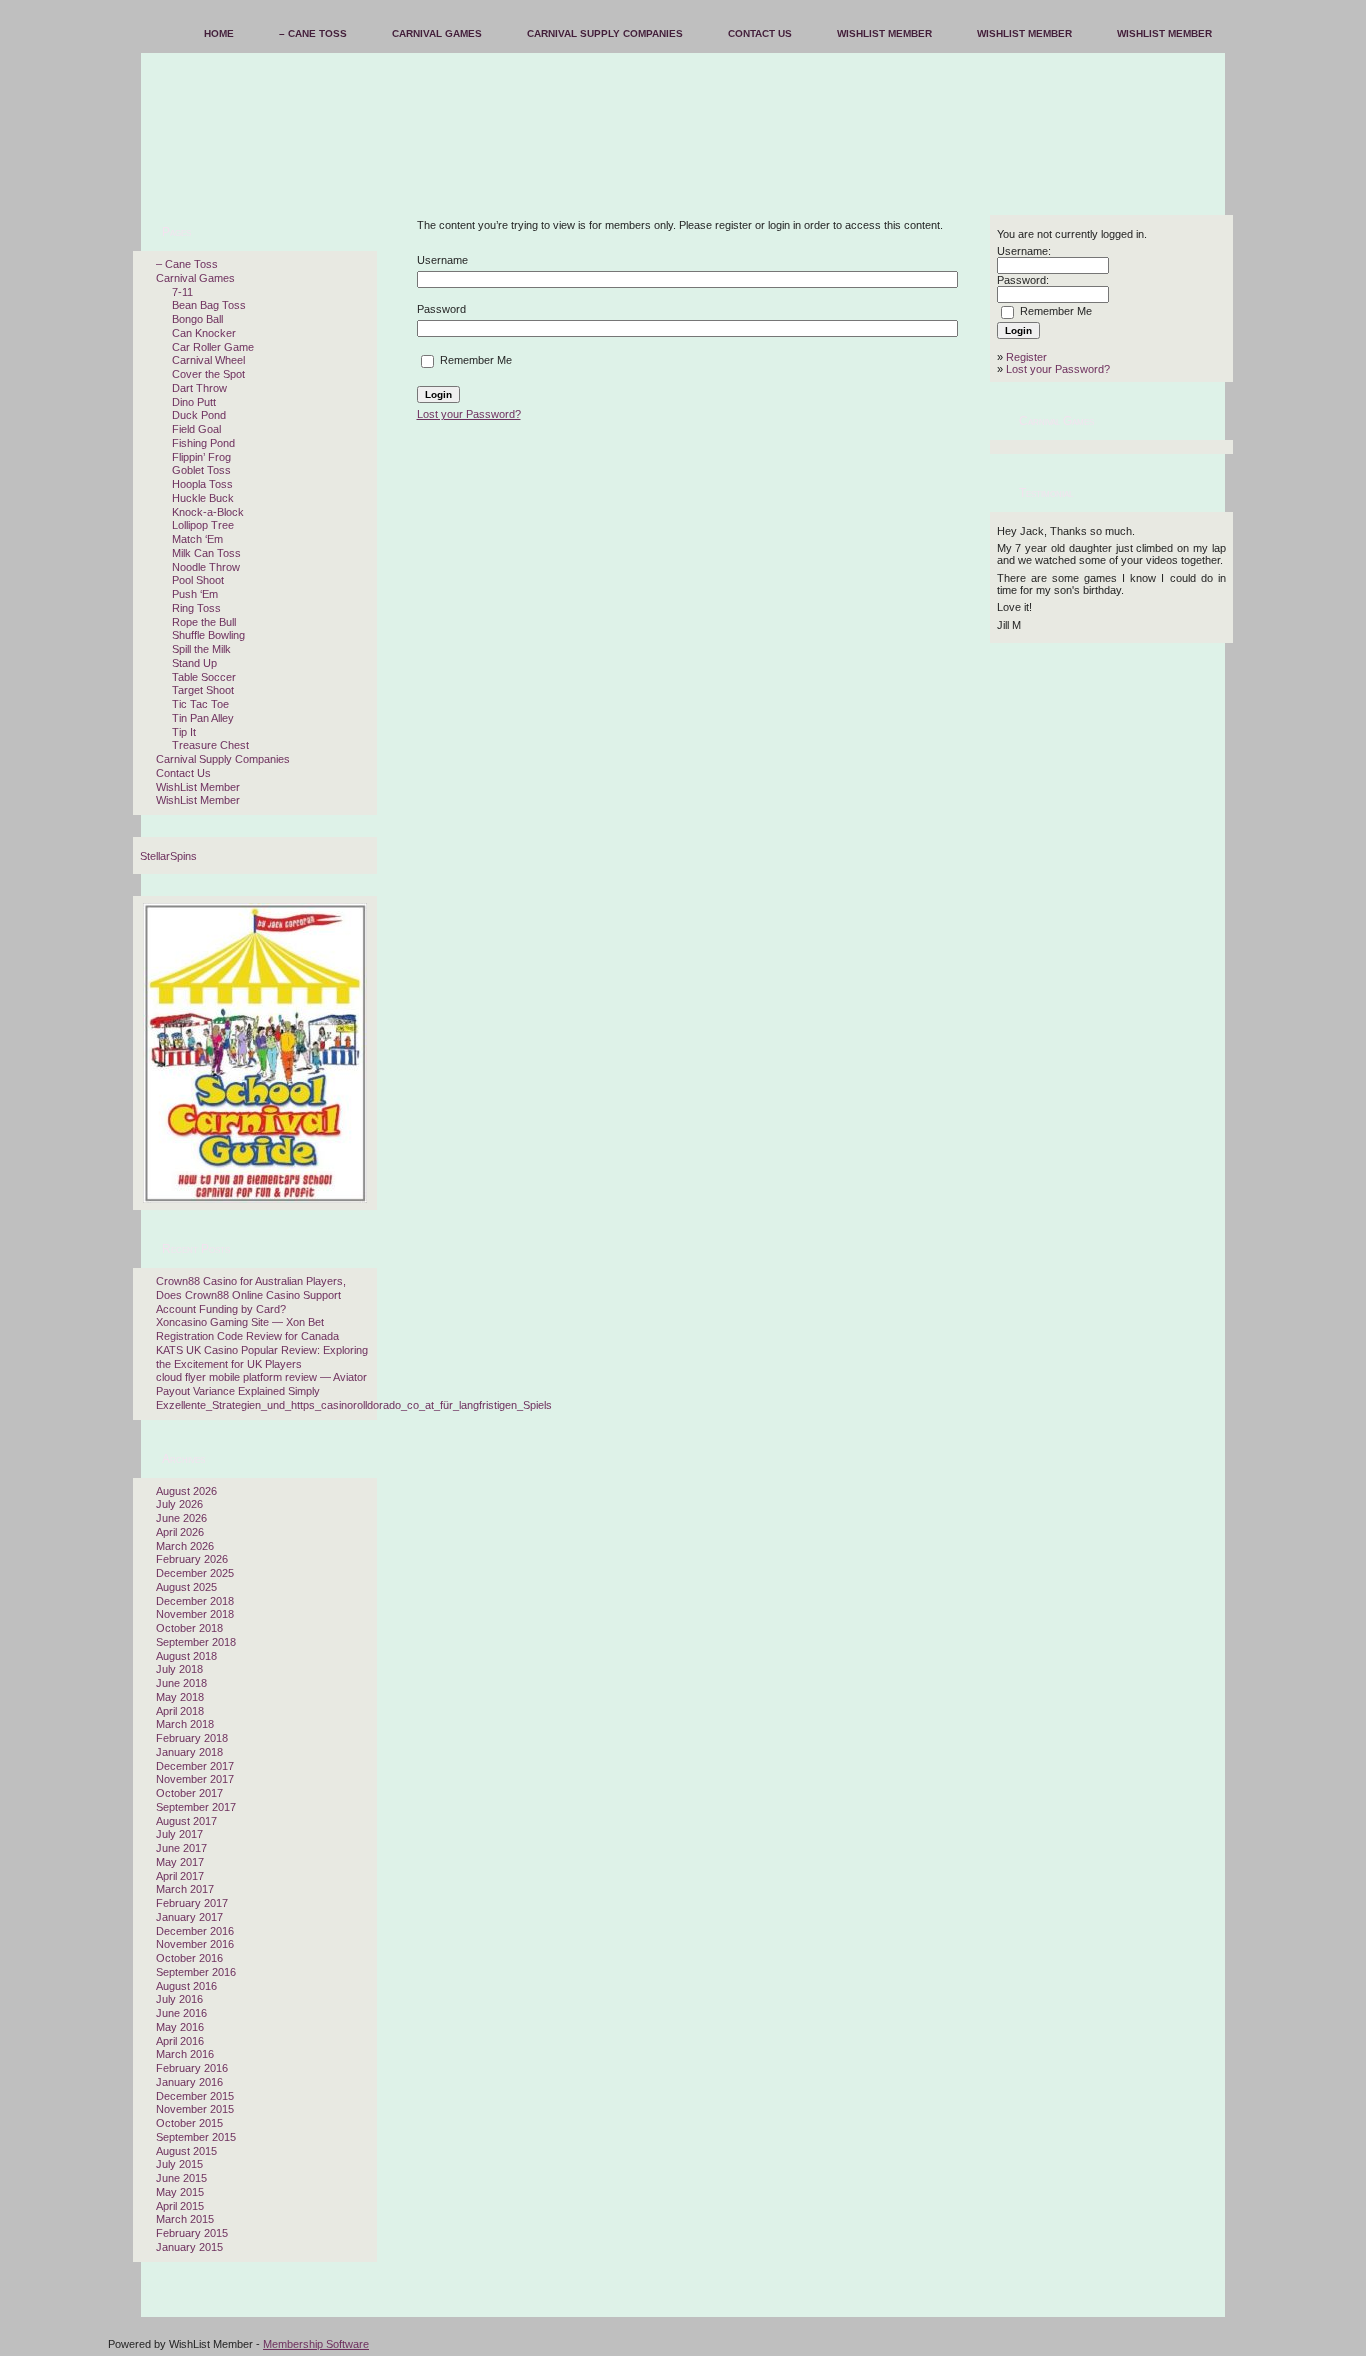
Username (442, 260)
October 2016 (189, 1958)
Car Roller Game (213, 347)
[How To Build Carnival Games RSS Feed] (130, 2306)
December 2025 (195, 1573)
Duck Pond (199, 415)
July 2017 (179, 1834)
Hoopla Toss (202, 484)
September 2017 (196, 1807)
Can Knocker (204, 333)
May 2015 (180, 2192)
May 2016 (180, 2027)
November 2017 (195, 1779)
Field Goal (196, 429)
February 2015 (192, 2233)
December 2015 (195, 2096)
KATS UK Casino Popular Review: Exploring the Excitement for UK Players (262, 1357)
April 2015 (180, 2206)
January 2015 (189, 2247)
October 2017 (189, 1793)
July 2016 (179, 1999)
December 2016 (195, 1931)
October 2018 (189, 1628)
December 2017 (195, 1766)
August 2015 (186, 2151)
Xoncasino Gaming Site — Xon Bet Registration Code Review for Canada (247, 1329)
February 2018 (192, 1738)
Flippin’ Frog (201, 457)
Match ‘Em (197, 539)
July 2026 (179, 1504)
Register (1026, 357)
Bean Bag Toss (209, 305)
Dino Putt (194, 402)
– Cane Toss (187, 264)
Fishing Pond (203, 443)
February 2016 (192, 2068)
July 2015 (179, 2164)
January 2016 (189, 2082)
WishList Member (198, 787)
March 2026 (185, 1546)
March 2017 (185, 1889)
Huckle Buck (203, 498)
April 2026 (180, 1532)
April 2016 (180, 2041)
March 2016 (185, 2054)
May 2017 (180, 1862)
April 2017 (180, 1876)
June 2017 (181, 1848)
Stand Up (194, 663)
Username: (1024, 251)
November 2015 (195, 2109)
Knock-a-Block (208, 512)
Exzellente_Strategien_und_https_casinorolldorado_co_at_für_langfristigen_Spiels (354, 1405)
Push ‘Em (195, 594)
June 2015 (181, 2178)
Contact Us (183, 773)
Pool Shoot (198, 580)
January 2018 (189, 1752)
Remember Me (474, 360)
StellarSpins (168, 856)
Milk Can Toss (206, 553)
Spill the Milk (201, 649)
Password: (1023, 280)
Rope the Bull (204, 622)
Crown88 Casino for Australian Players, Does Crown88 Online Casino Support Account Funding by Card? (251, 1295)
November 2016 (195, 1944)
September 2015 (196, 2137)
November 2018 (195, 1614)
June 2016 (181, 2013)
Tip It (184, 732)
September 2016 (196, 1972)
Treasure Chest (210, 745)
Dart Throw (199, 388)
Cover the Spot (208, 374)
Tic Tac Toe (200, 704)
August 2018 (186, 1656)
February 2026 (192, 1559)
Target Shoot (203, 690)
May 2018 (180, 1697)
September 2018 (196, 1642)
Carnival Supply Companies (223, 759)
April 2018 (180, 1711)
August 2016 (186, 1986)
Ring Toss (196, 608)
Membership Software (316, 2344)
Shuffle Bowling (208, 635)
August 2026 (186, 1491)
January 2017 (189, 1917)
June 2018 (181, 1683)
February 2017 (192, 1903)
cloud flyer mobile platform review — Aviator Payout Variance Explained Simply (261, 1384)
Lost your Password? (469, 414)
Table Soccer (204, 677)
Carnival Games (195, 278)
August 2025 (186, 1587)
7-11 (182, 292)
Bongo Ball (197, 319)
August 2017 (186, 1821)
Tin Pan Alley (203, 718)
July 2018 (179, 1669)
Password (441, 309)
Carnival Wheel (208, 360)
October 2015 (189, 2123)
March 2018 (185, 1724)
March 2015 (185, 2219)
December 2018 (195, 1601)
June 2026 (181, 1518)
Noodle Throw (206, 567)
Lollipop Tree (203, 525)
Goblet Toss (201, 470)
